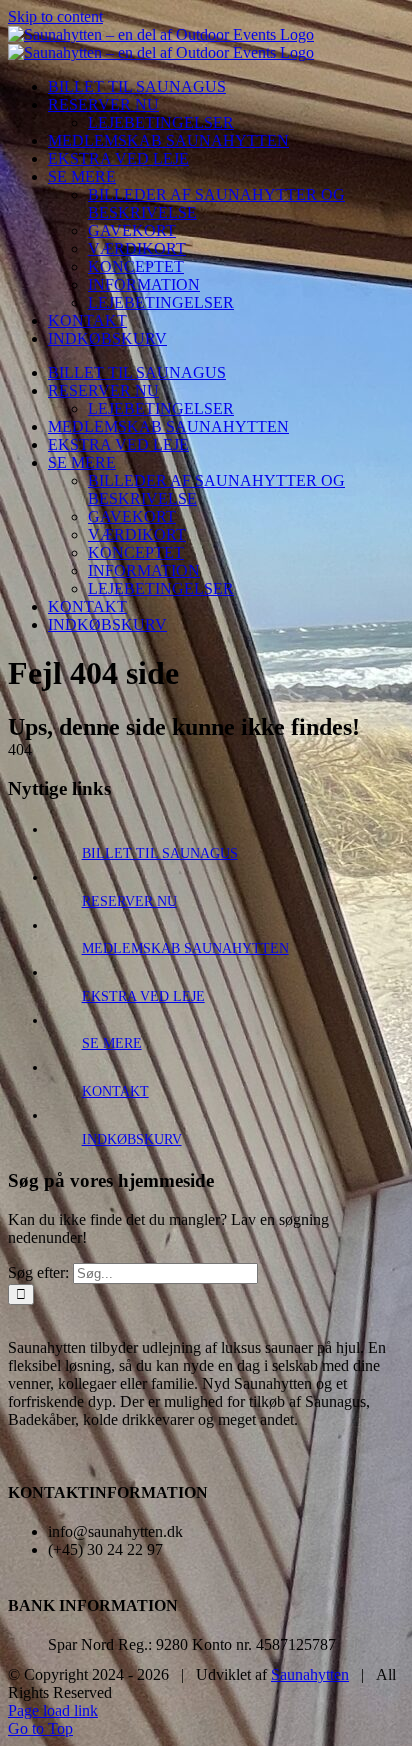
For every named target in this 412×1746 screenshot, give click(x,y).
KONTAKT (115, 1091)
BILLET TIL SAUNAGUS (160, 853)
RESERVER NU (129, 901)
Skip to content (55, 16)
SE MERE (112, 1043)
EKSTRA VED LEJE (143, 996)
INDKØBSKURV (132, 1139)
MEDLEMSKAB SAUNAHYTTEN (185, 948)
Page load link (53, 1710)
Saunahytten (310, 1674)
